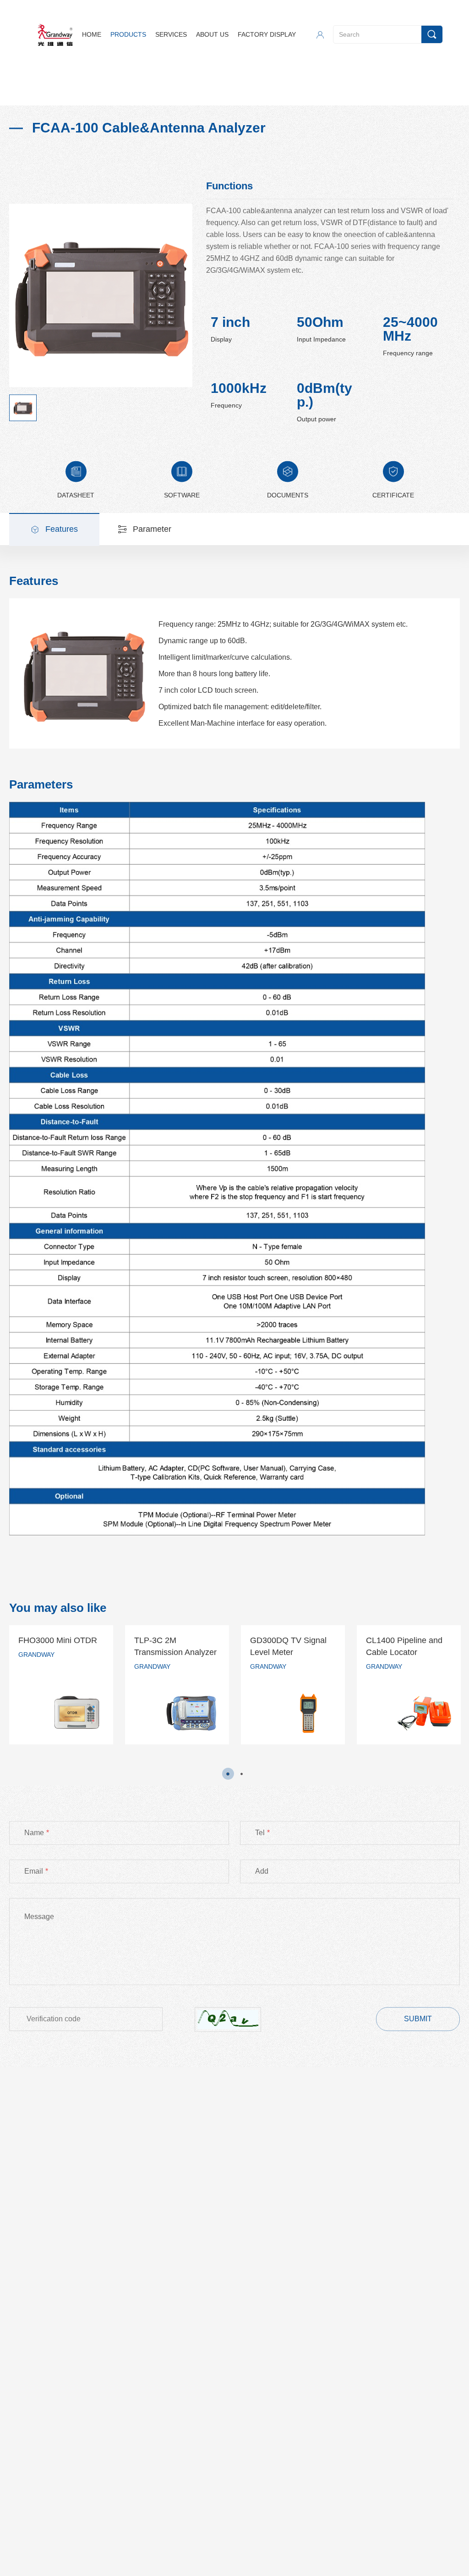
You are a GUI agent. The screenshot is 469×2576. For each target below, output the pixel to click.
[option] (61, 1685)
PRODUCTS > (44, 92)
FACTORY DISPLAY (267, 34)
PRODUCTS (128, 34)
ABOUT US (212, 34)
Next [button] (461, 1692)
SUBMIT (418, 2019)
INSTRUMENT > (94, 92)
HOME (92, 34)
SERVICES (171, 34)
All (127, 92)
